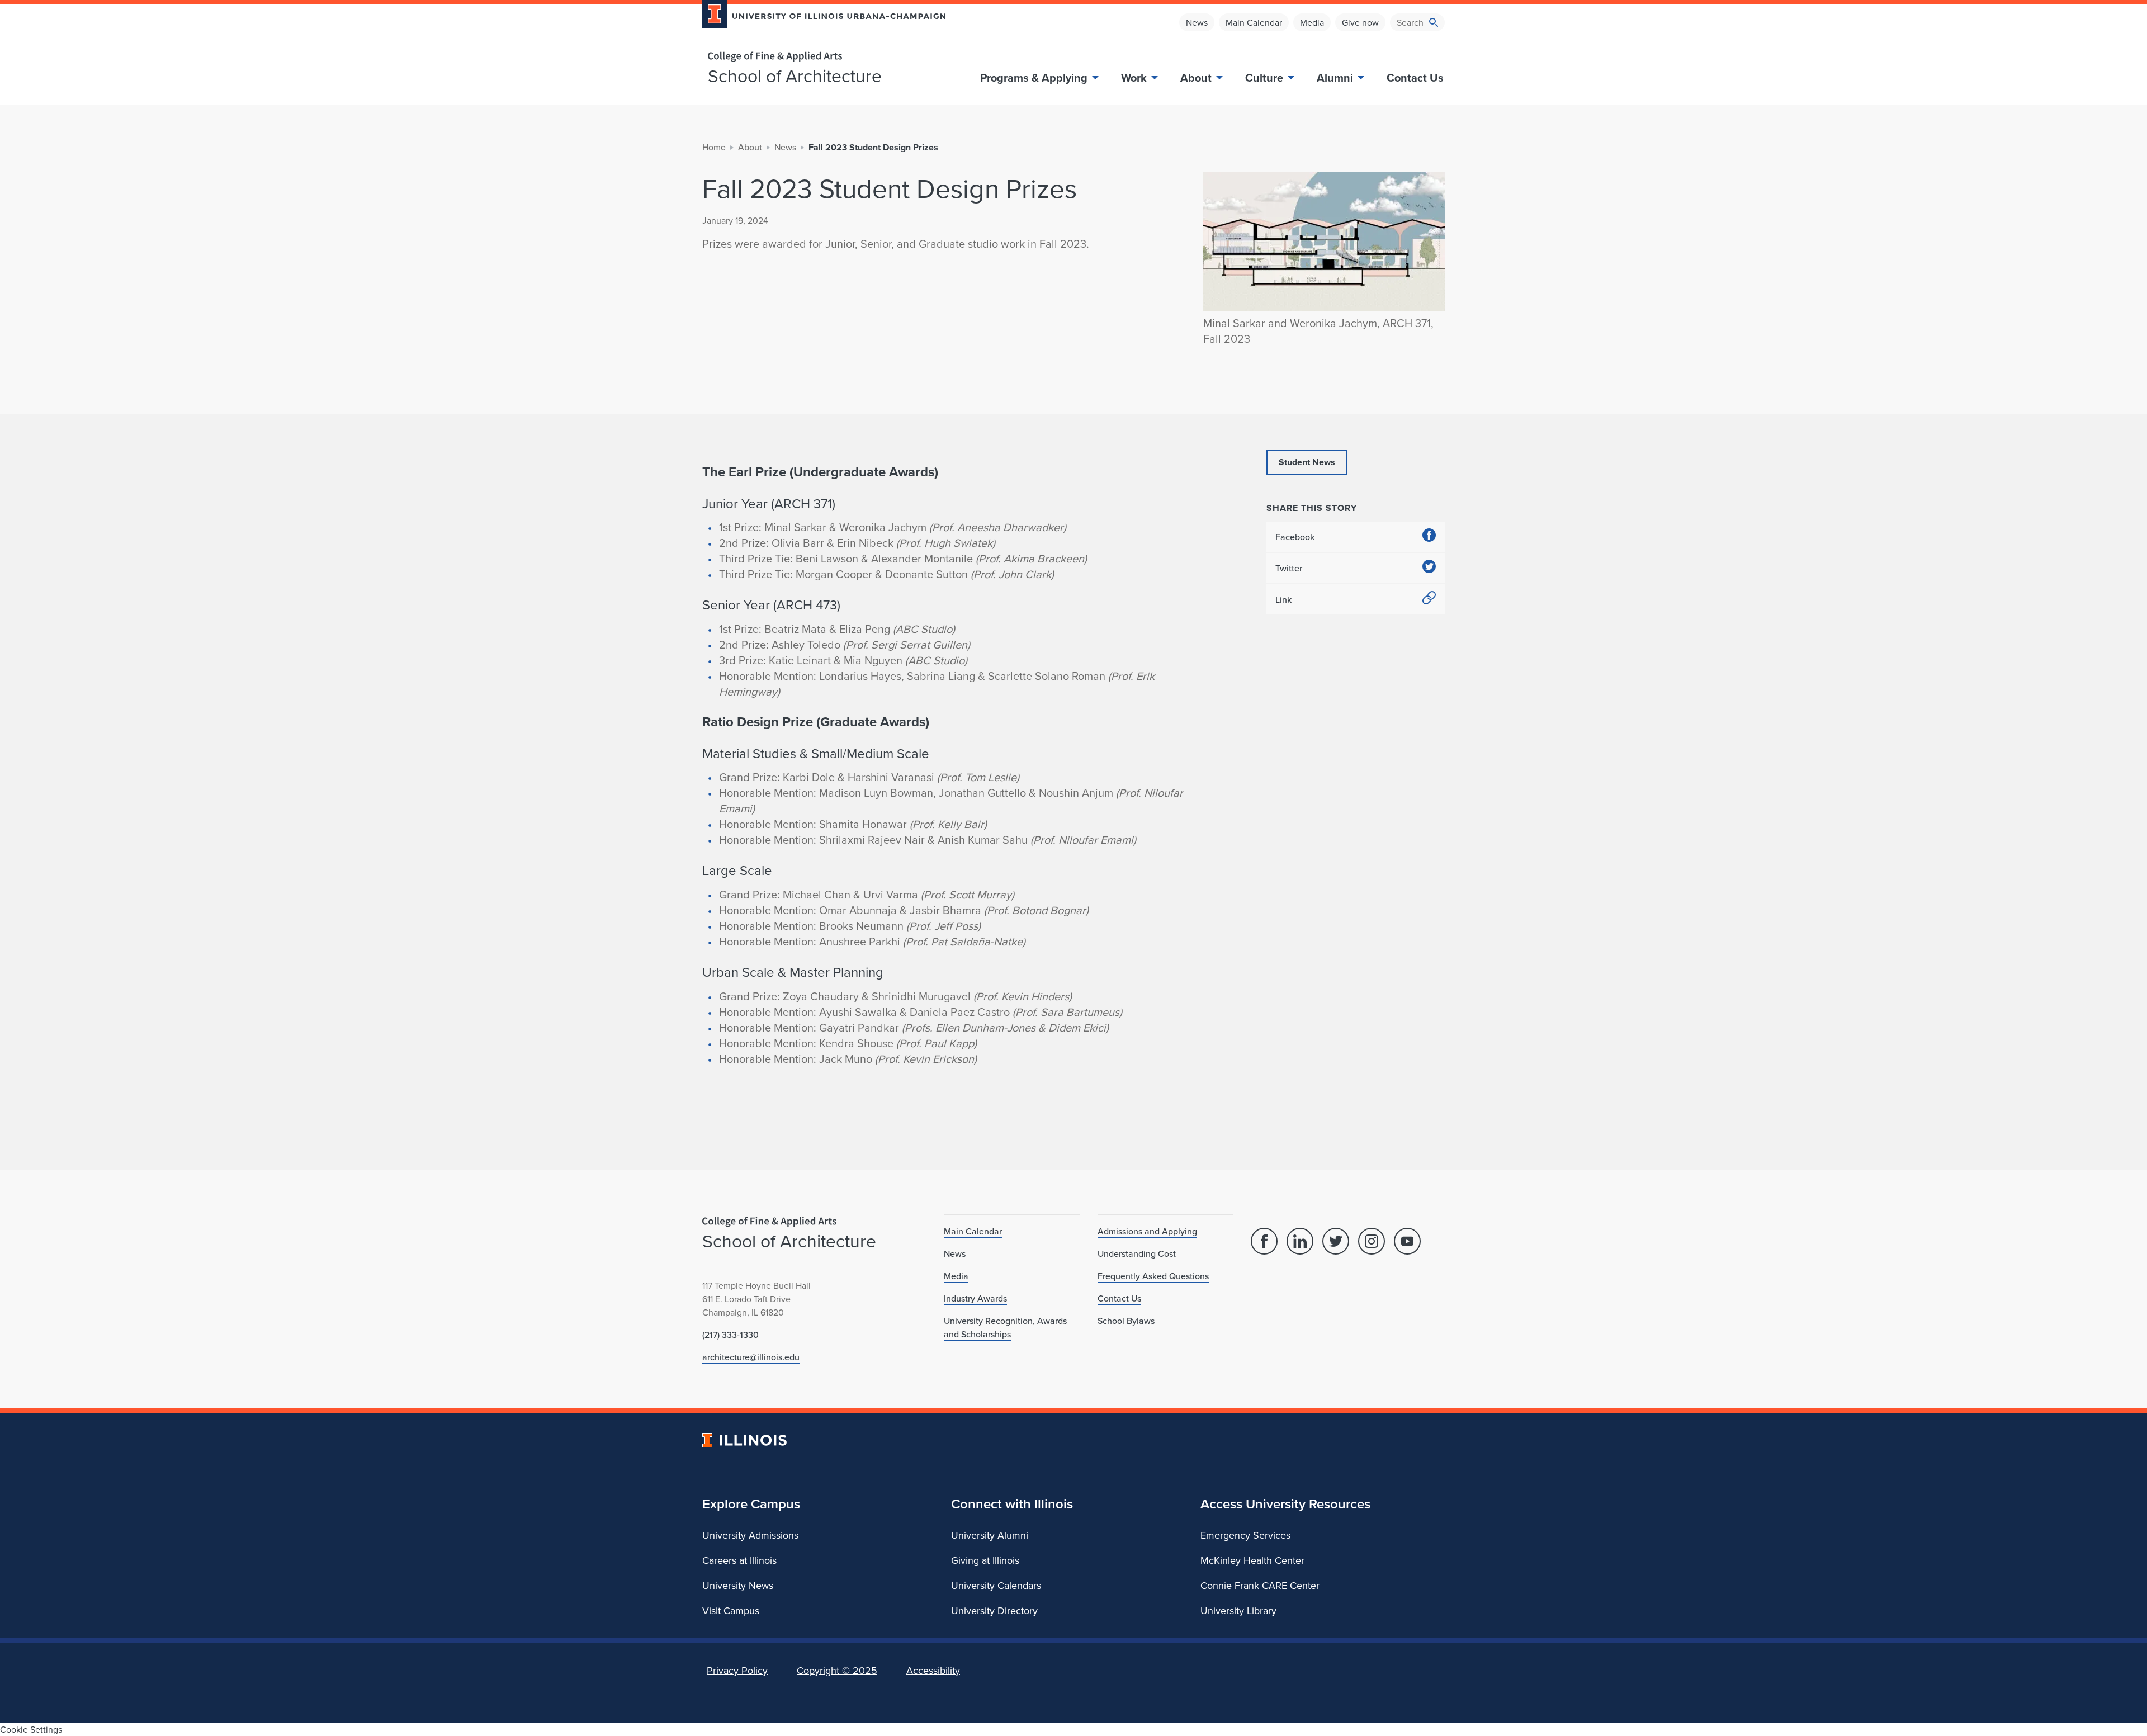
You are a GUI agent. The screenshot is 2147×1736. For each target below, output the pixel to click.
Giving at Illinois (985, 1560)
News (1197, 22)
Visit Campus (731, 1610)
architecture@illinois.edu (751, 1357)
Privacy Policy (737, 1670)
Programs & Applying (1034, 77)
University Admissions (750, 1535)
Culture (1264, 77)
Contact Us (1415, 77)
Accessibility (933, 1670)
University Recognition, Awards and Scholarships (1005, 1327)
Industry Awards (975, 1298)
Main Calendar (1254, 22)
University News (738, 1585)
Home (714, 147)
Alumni (1335, 77)
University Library (1238, 1610)
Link (1283, 599)
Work (1134, 77)
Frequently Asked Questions (1153, 1276)
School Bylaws (1126, 1321)
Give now (1360, 22)
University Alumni (990, 1535)
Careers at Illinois (739, 1560)
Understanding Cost (1137, 1253)
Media (1312, 22)
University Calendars (996, 1585)
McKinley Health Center (1252, 1560)
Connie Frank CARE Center (1260, 1585)
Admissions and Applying (1147, 1231)
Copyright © (837, 1670)
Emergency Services (1245, 1535)
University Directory (994, 1610)
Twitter (1289, 568)
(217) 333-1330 (730, 1335)
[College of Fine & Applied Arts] (820, 57)
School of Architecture (795, 75)
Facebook (1295, 537)
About (1196, 77)
